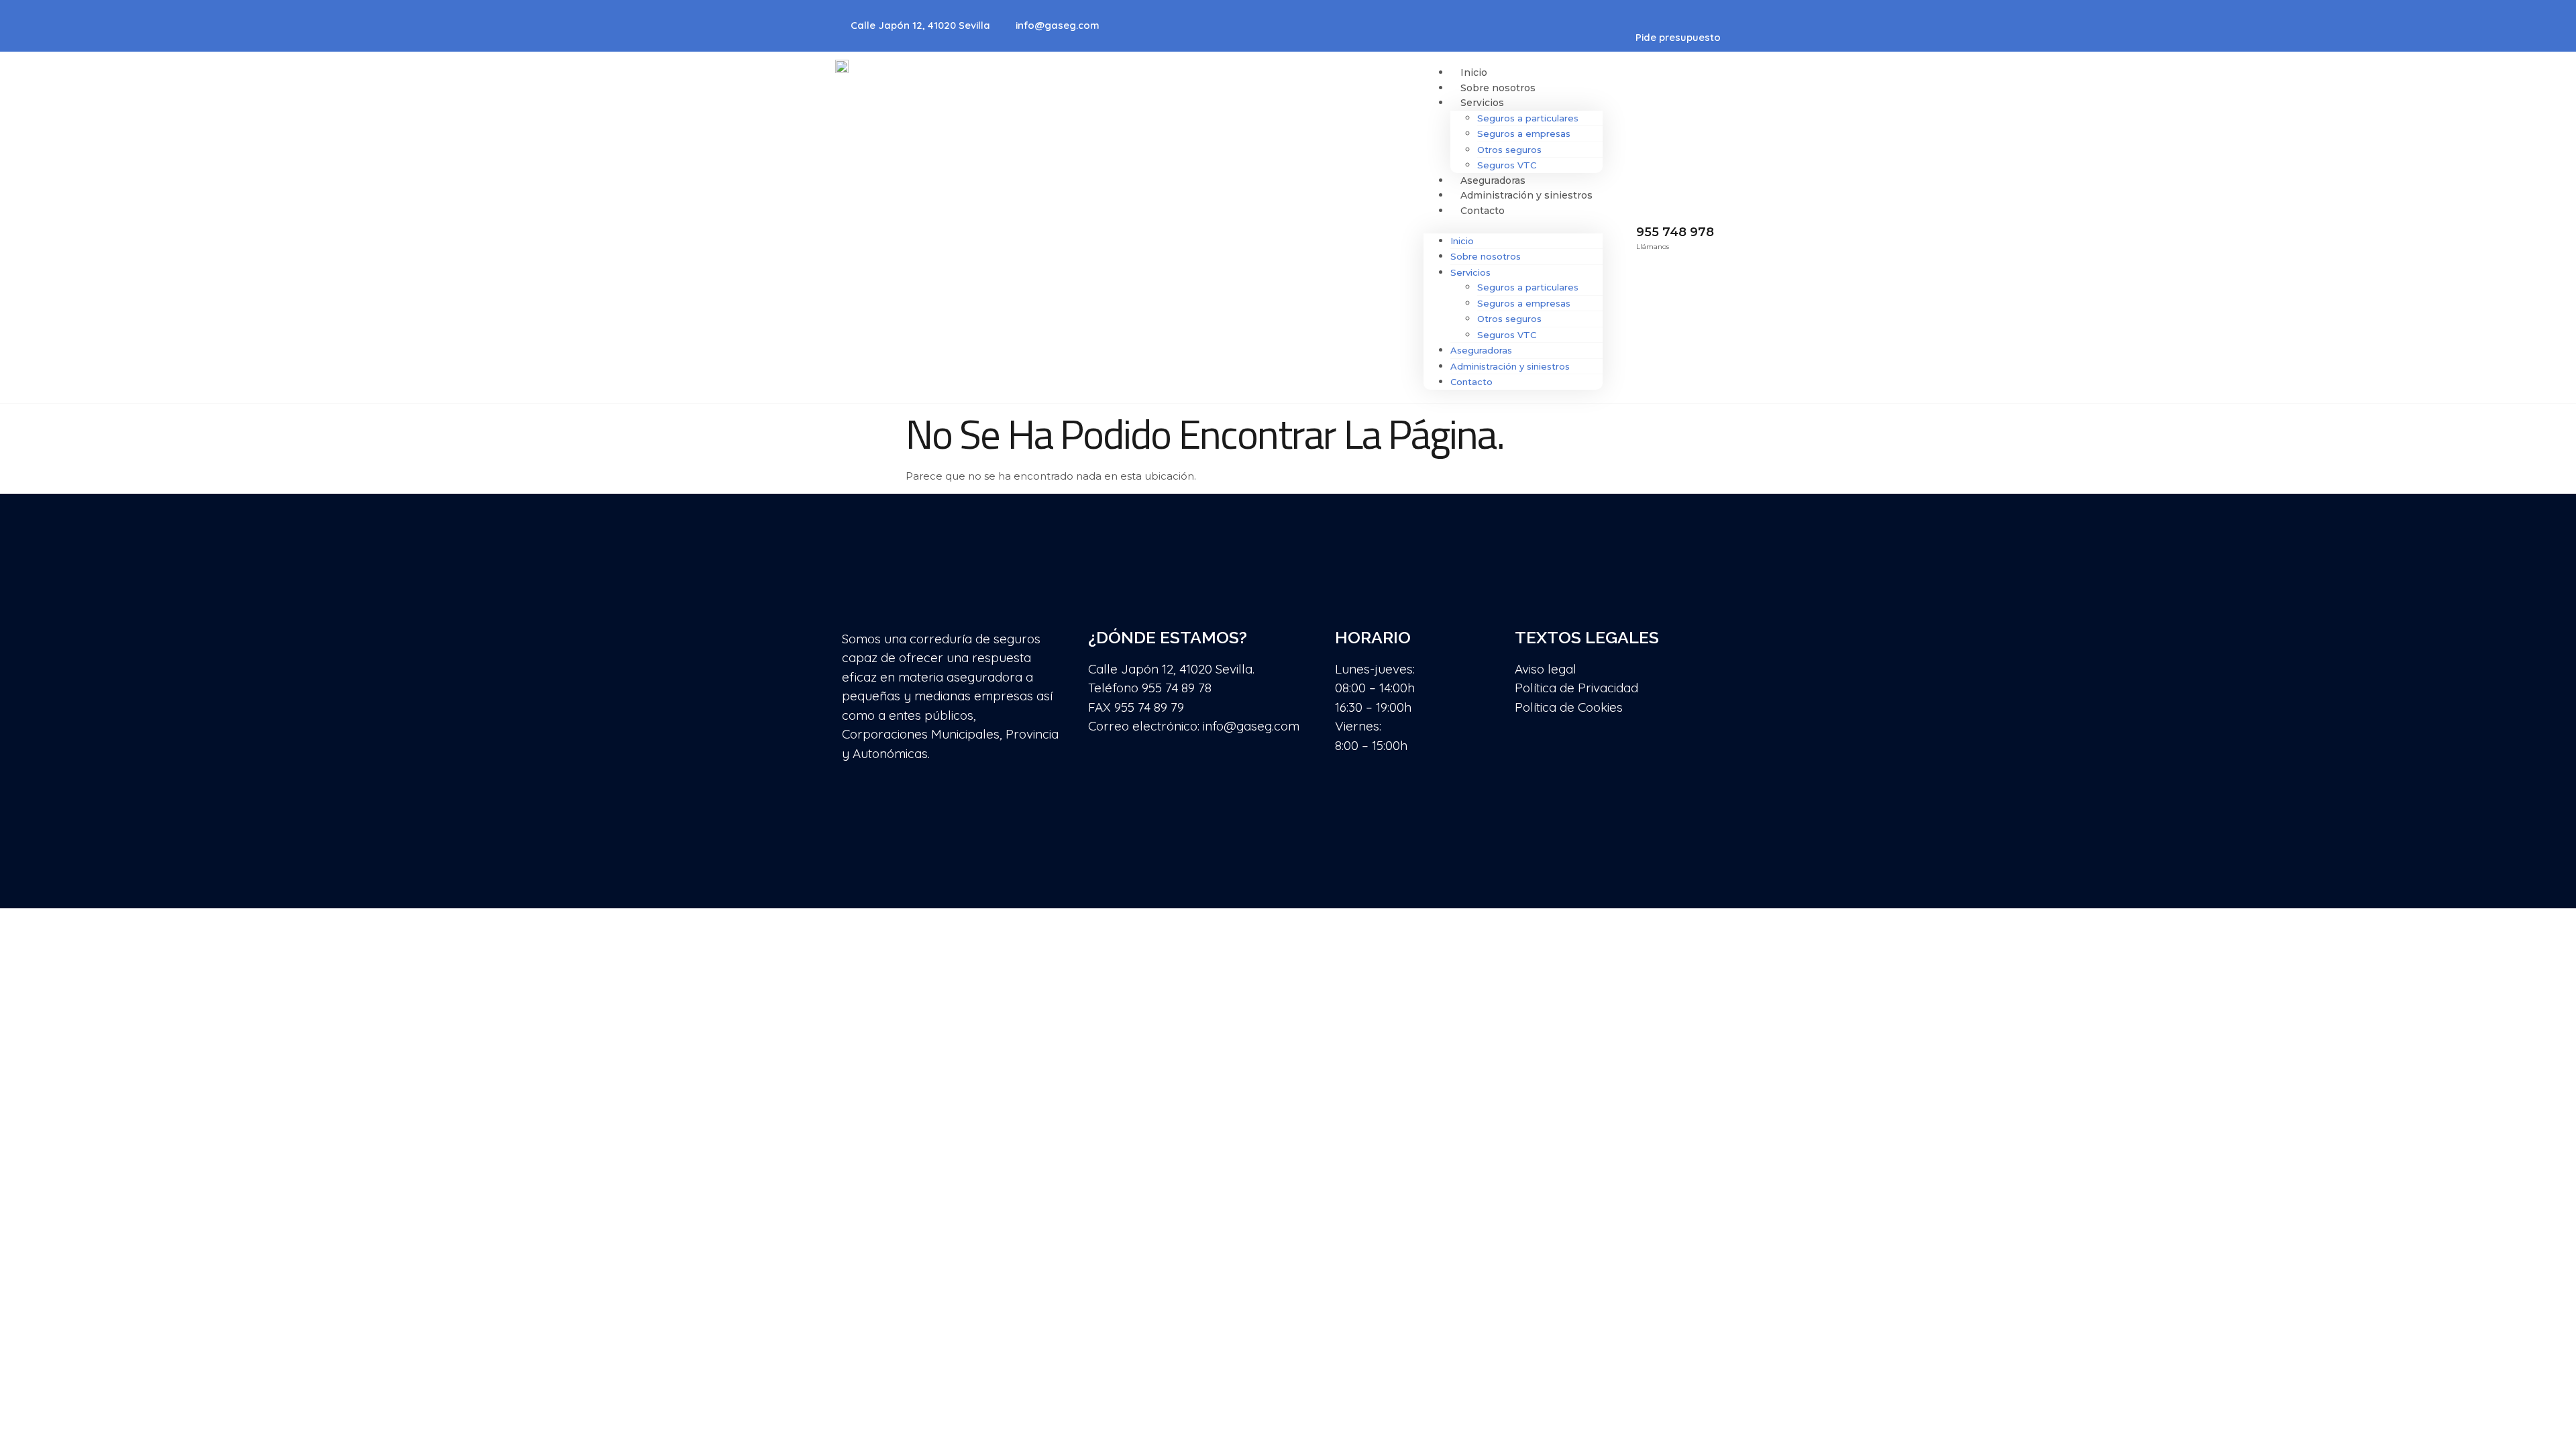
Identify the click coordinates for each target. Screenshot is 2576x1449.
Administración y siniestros (1526, 195)
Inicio (1474, 72)
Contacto (1483, 211)
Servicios (1482, 103)
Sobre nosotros (1498, 88)
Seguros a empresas (1524, 133)
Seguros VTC (1507, 165)
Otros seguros (1509, 150)
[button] (1513, 226)
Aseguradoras (1493, 180)
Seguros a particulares (1528, 118)
